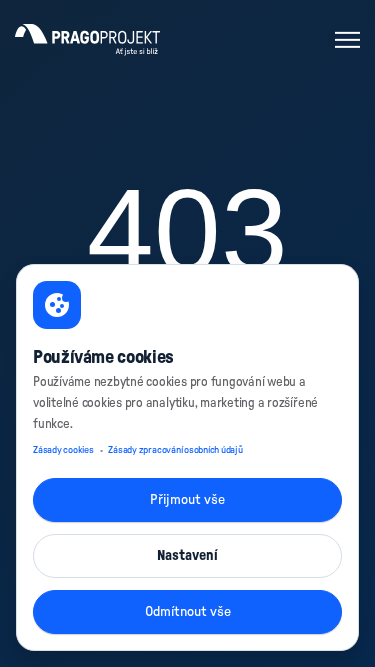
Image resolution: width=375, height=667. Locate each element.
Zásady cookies (63, 450)
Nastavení (187, 556)
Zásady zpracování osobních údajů (175, 450)
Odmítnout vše (188, 612)
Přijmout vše (187, 500)
